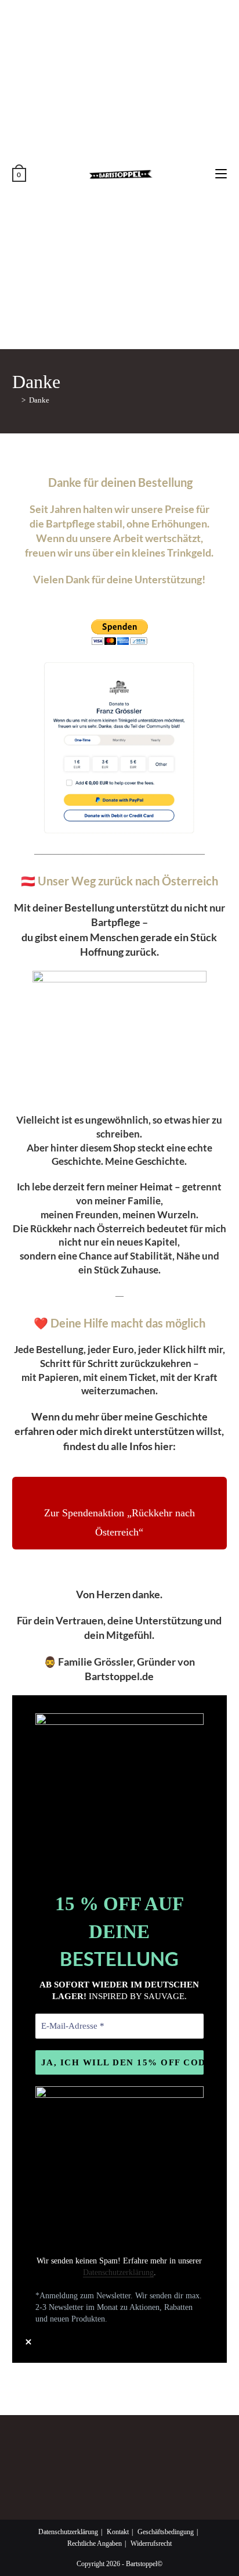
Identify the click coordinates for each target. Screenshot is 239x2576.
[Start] (15, 400)
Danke (39, 400)
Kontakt (118, 2532)
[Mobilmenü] (221, 174)
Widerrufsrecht (151, 2543)
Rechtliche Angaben (95, 2543)
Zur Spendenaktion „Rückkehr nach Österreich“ (119, 1522)
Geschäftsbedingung (166, 2532)
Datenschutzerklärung (118, 2272)
